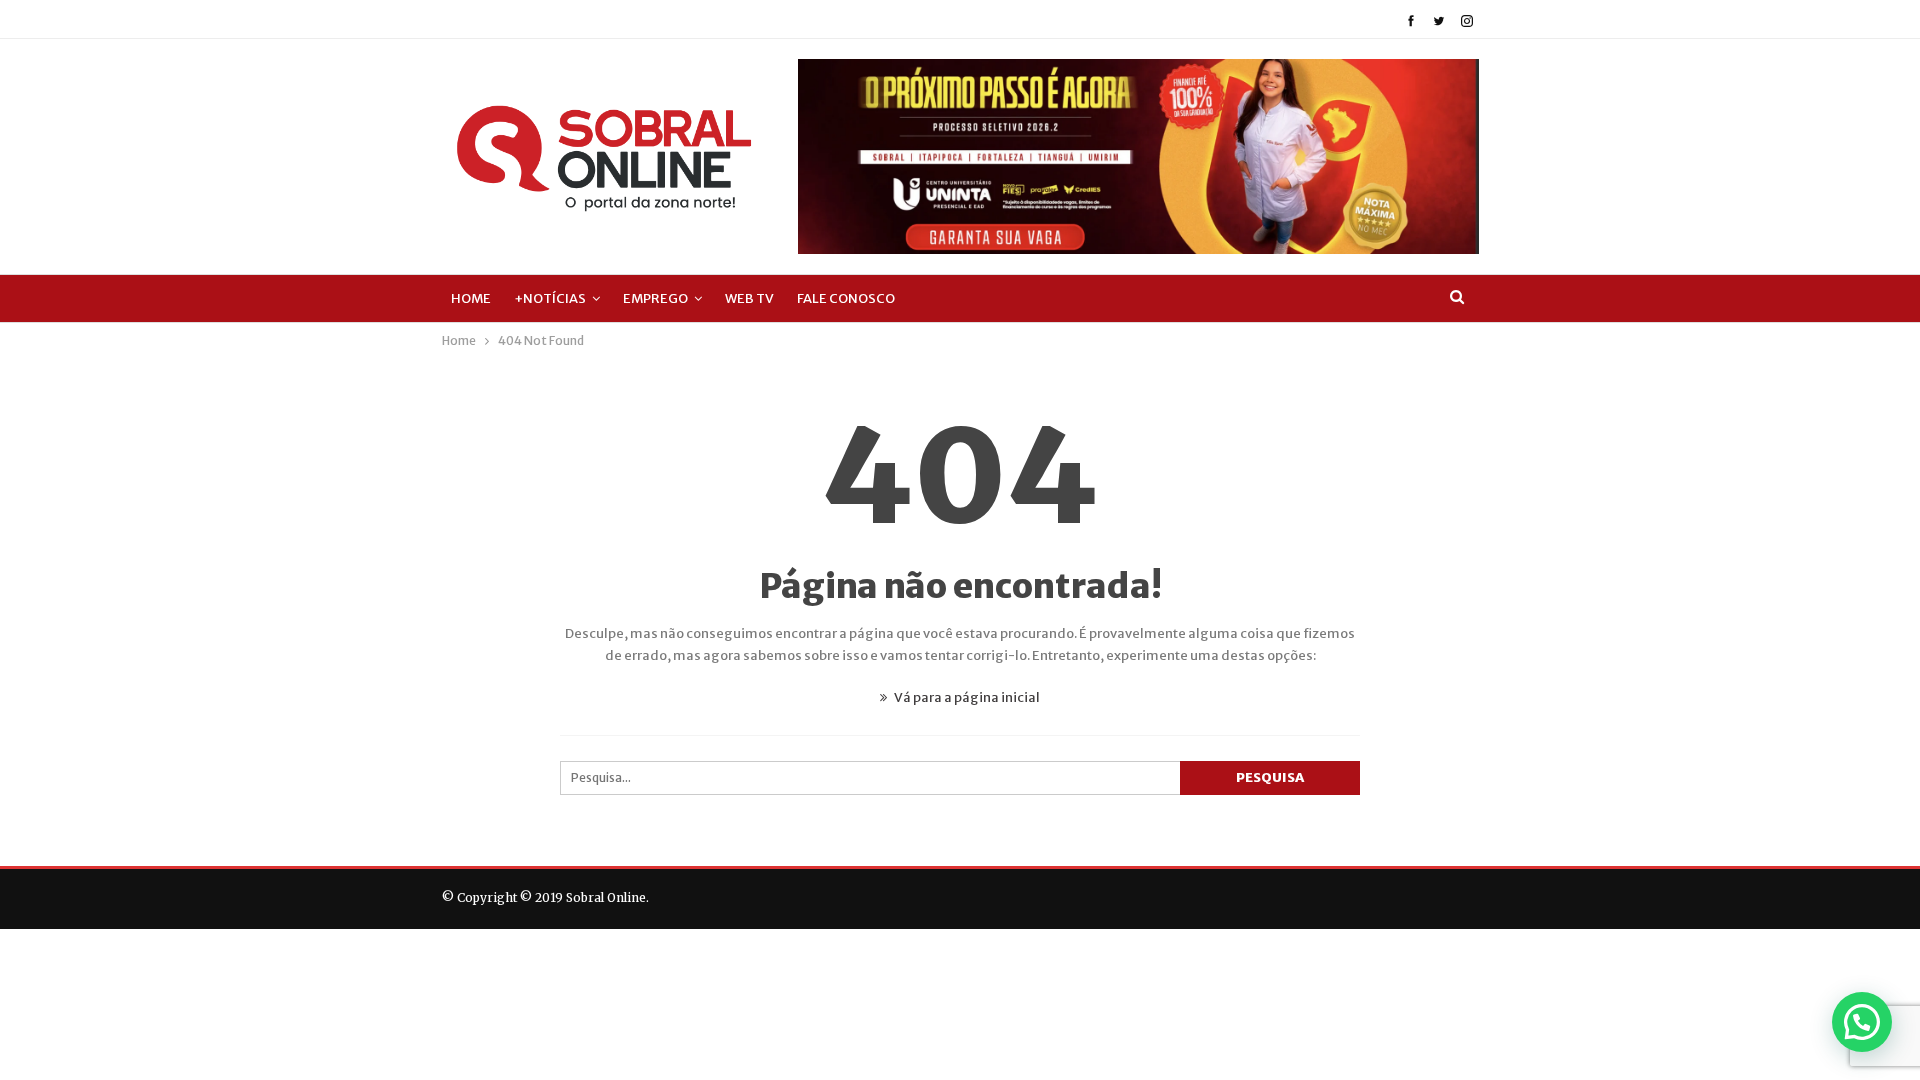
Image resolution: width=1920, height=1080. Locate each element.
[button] (1862, 1022)
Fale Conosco (846, 298)
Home (471, 298)
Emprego (655, 298)
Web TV (749, 298)
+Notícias (550, 298)
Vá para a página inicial (966, 697)
